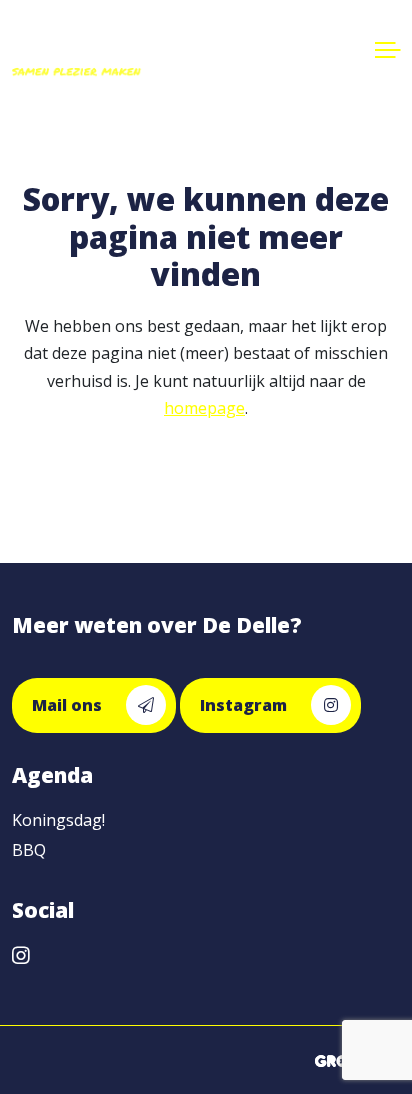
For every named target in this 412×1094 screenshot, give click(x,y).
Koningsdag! (58, 820)
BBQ (29, 850)
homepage (204, 408)
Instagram (245, 705)
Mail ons (69, 705)
